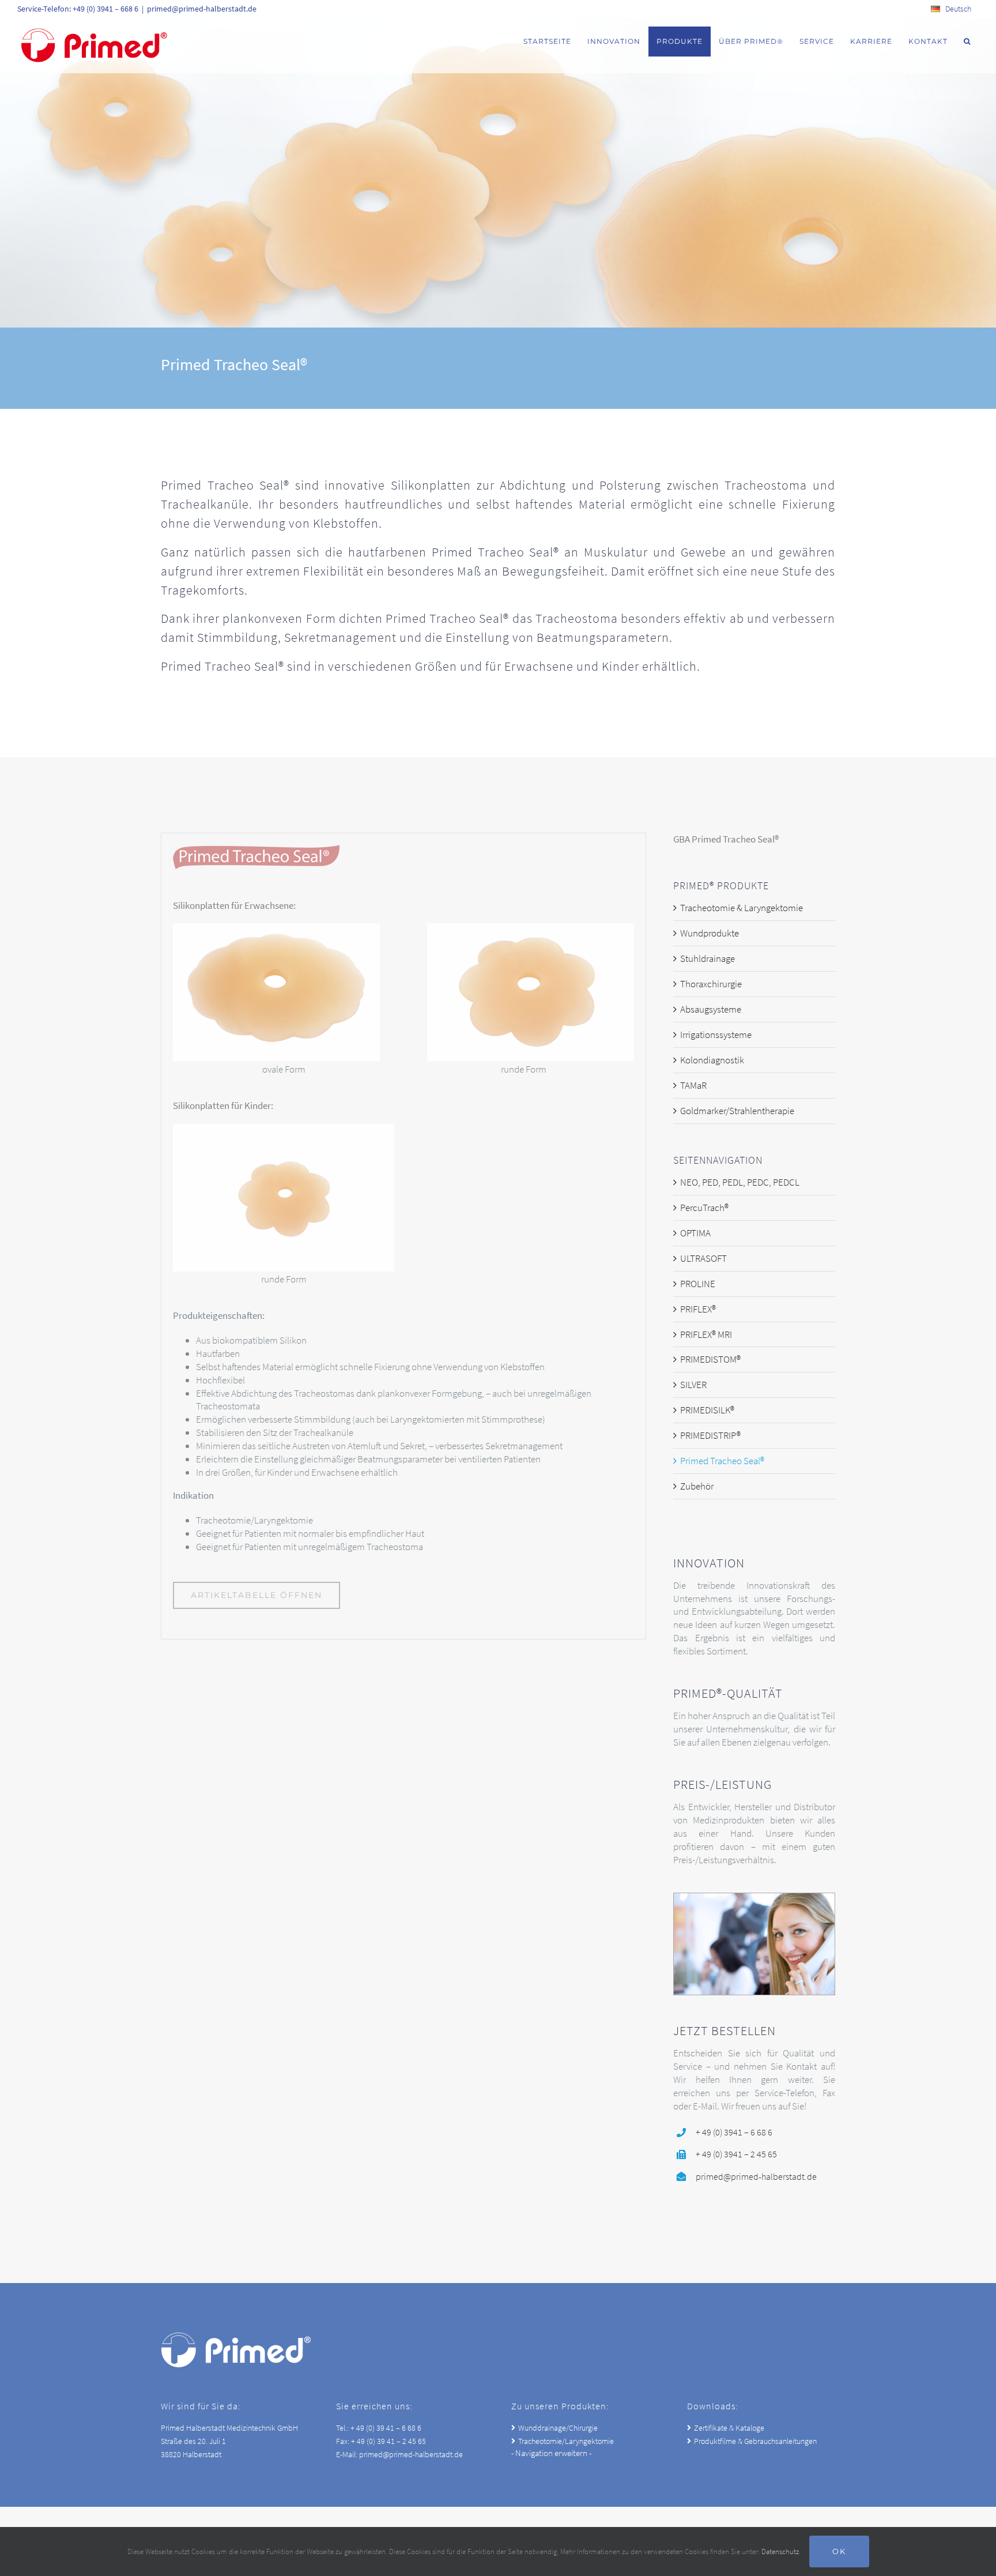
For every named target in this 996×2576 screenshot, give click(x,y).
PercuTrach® (704, 1208)
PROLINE (698, 1284)
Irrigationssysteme (716, 1035)
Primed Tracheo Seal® (722, 1461)
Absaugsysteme (711, 1009)
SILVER (693, 1385)
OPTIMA (695, 1233)
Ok (839, 2551)
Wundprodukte (710, 933)
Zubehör (697, 1486)
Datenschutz (780, 2551)
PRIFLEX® (698, 1309)
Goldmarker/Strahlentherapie (737, 1111)
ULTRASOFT (703, 1258)
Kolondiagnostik (712, 1060)
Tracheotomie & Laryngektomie (742, 908)
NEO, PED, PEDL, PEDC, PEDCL (740, 1182)
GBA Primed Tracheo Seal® (726, 839)
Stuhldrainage (708, 958)
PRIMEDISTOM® (710, 1359)
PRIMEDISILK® (707, 1410)
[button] (967, 42)
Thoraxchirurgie (711, 984)
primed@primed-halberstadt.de (202, 9)
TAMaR (693, 1085)
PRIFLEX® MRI (706, 1334)
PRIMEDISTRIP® (710, 1435)
